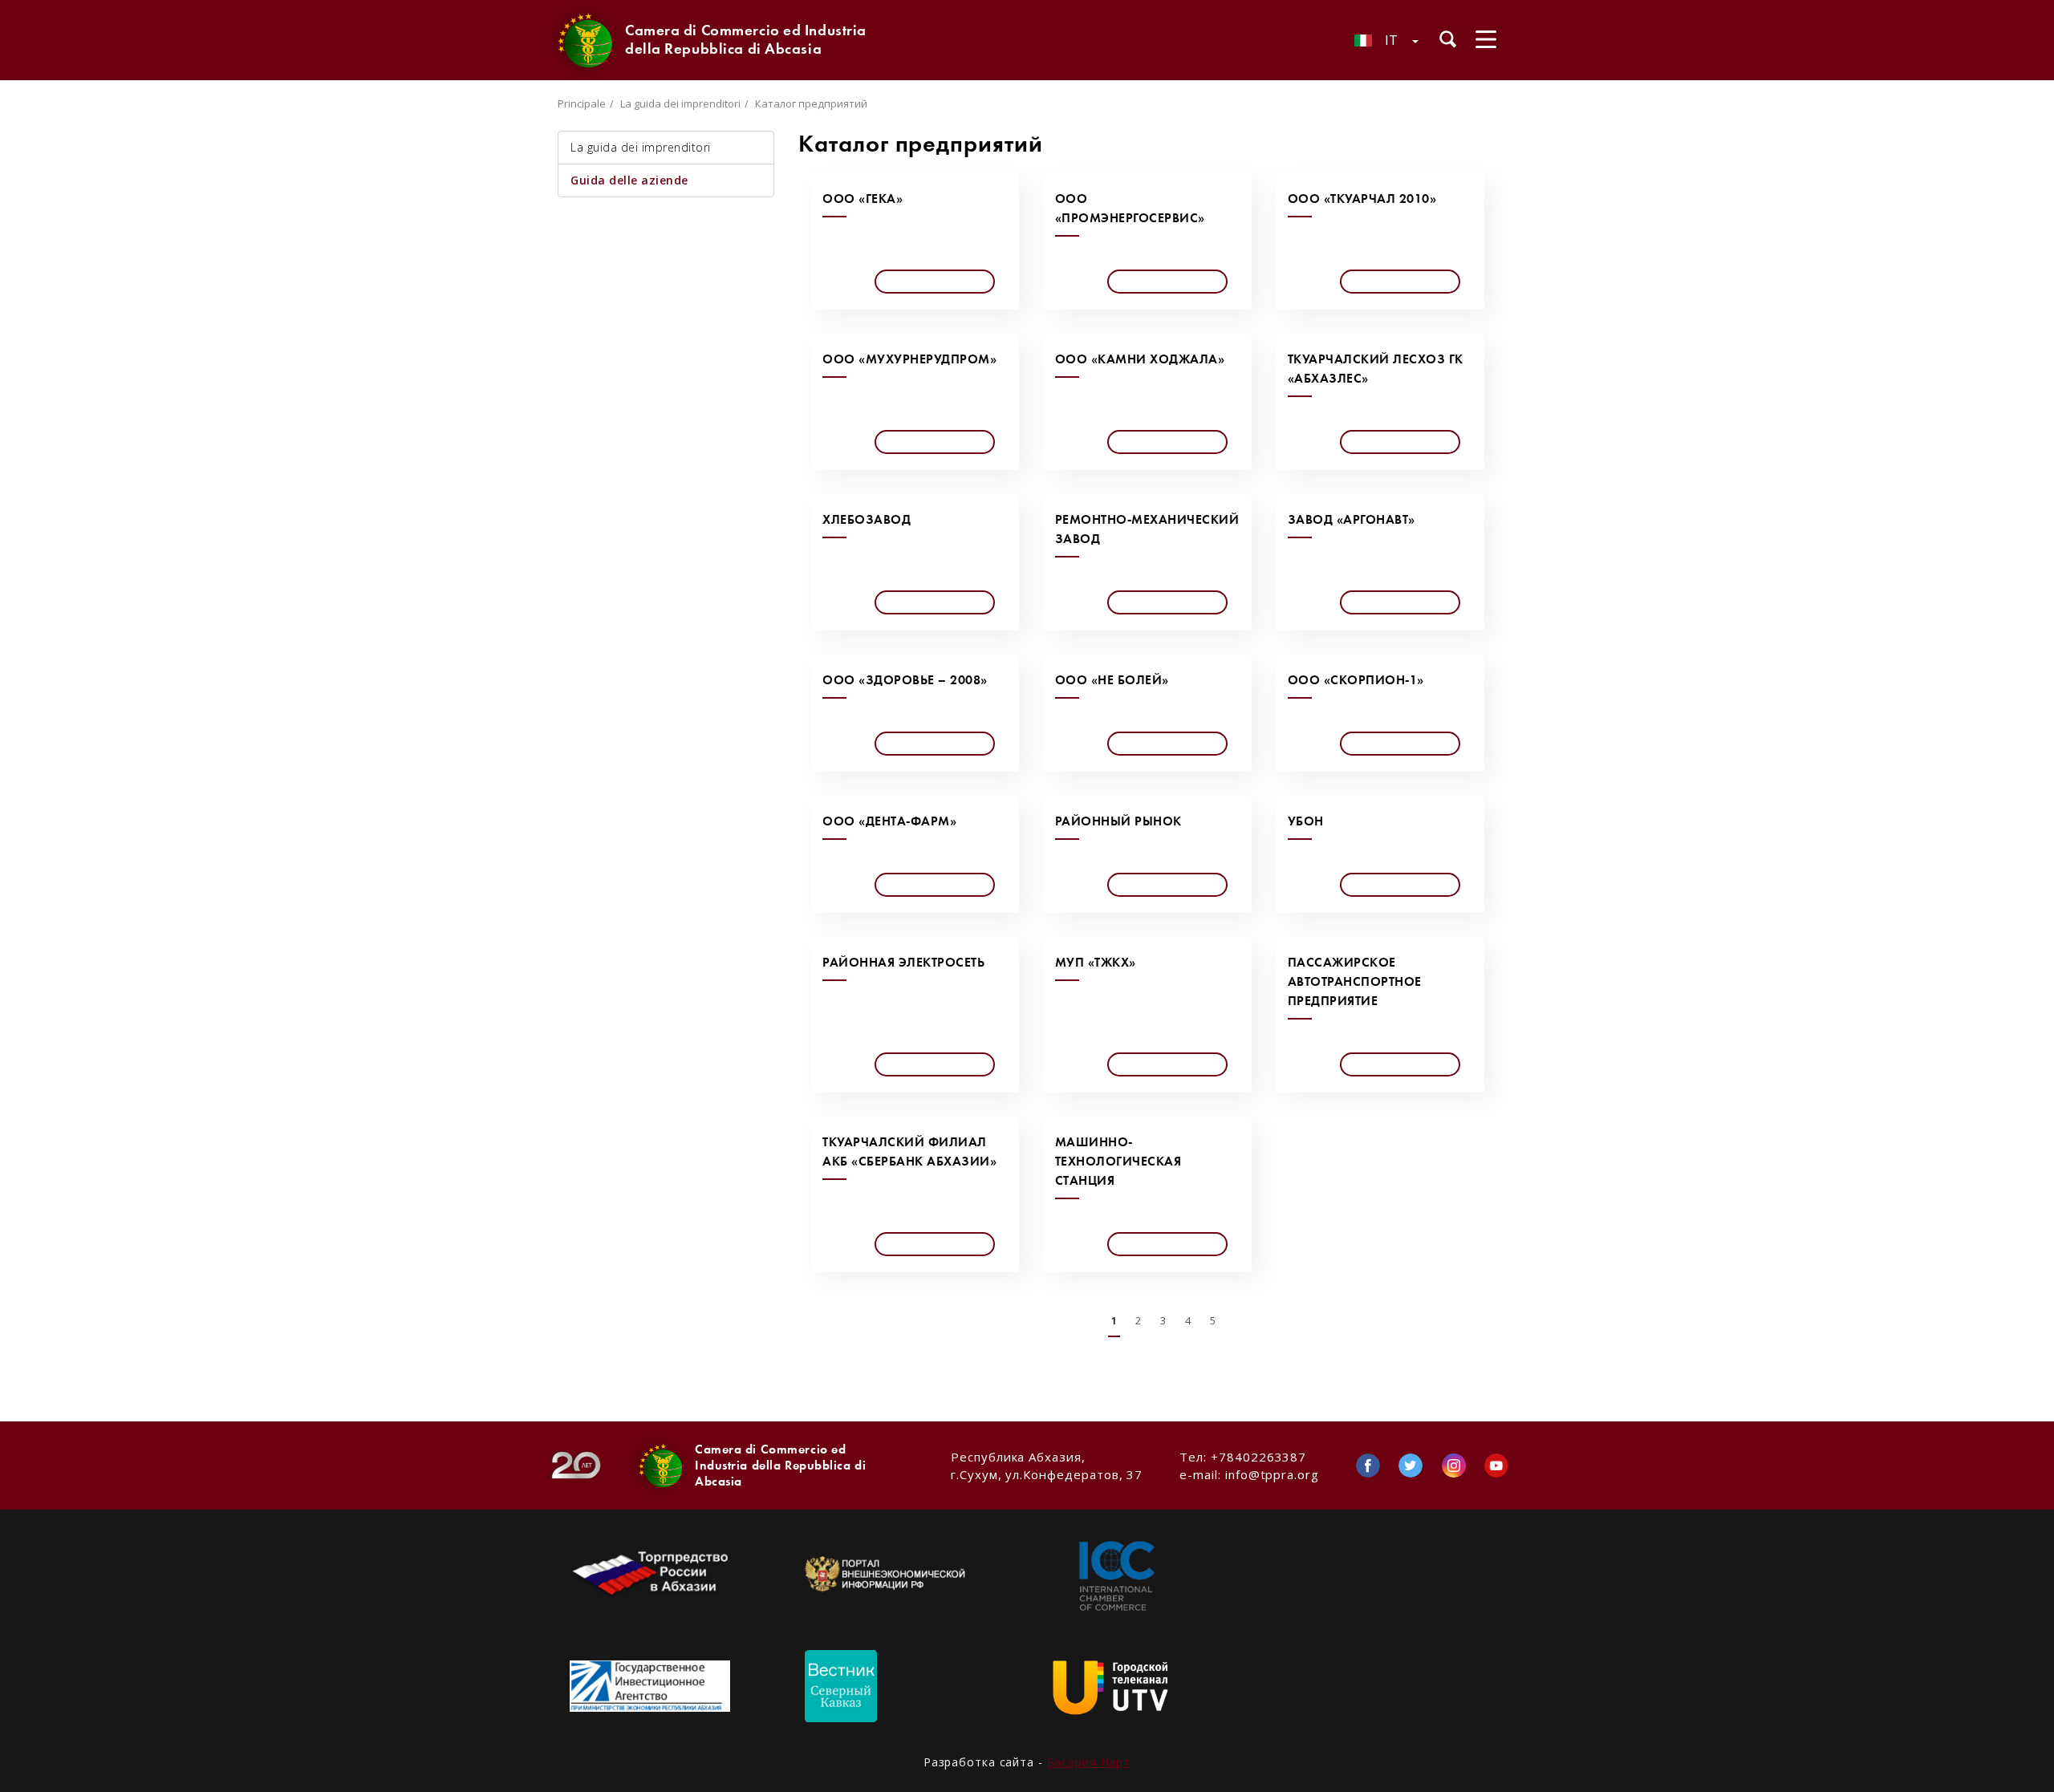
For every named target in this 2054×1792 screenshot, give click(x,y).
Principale (582, 103)
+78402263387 (1258, 1457)
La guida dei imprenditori (680, 103)
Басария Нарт (1089, 1762)
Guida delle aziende (629, 180)
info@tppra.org (1272, 1474)
